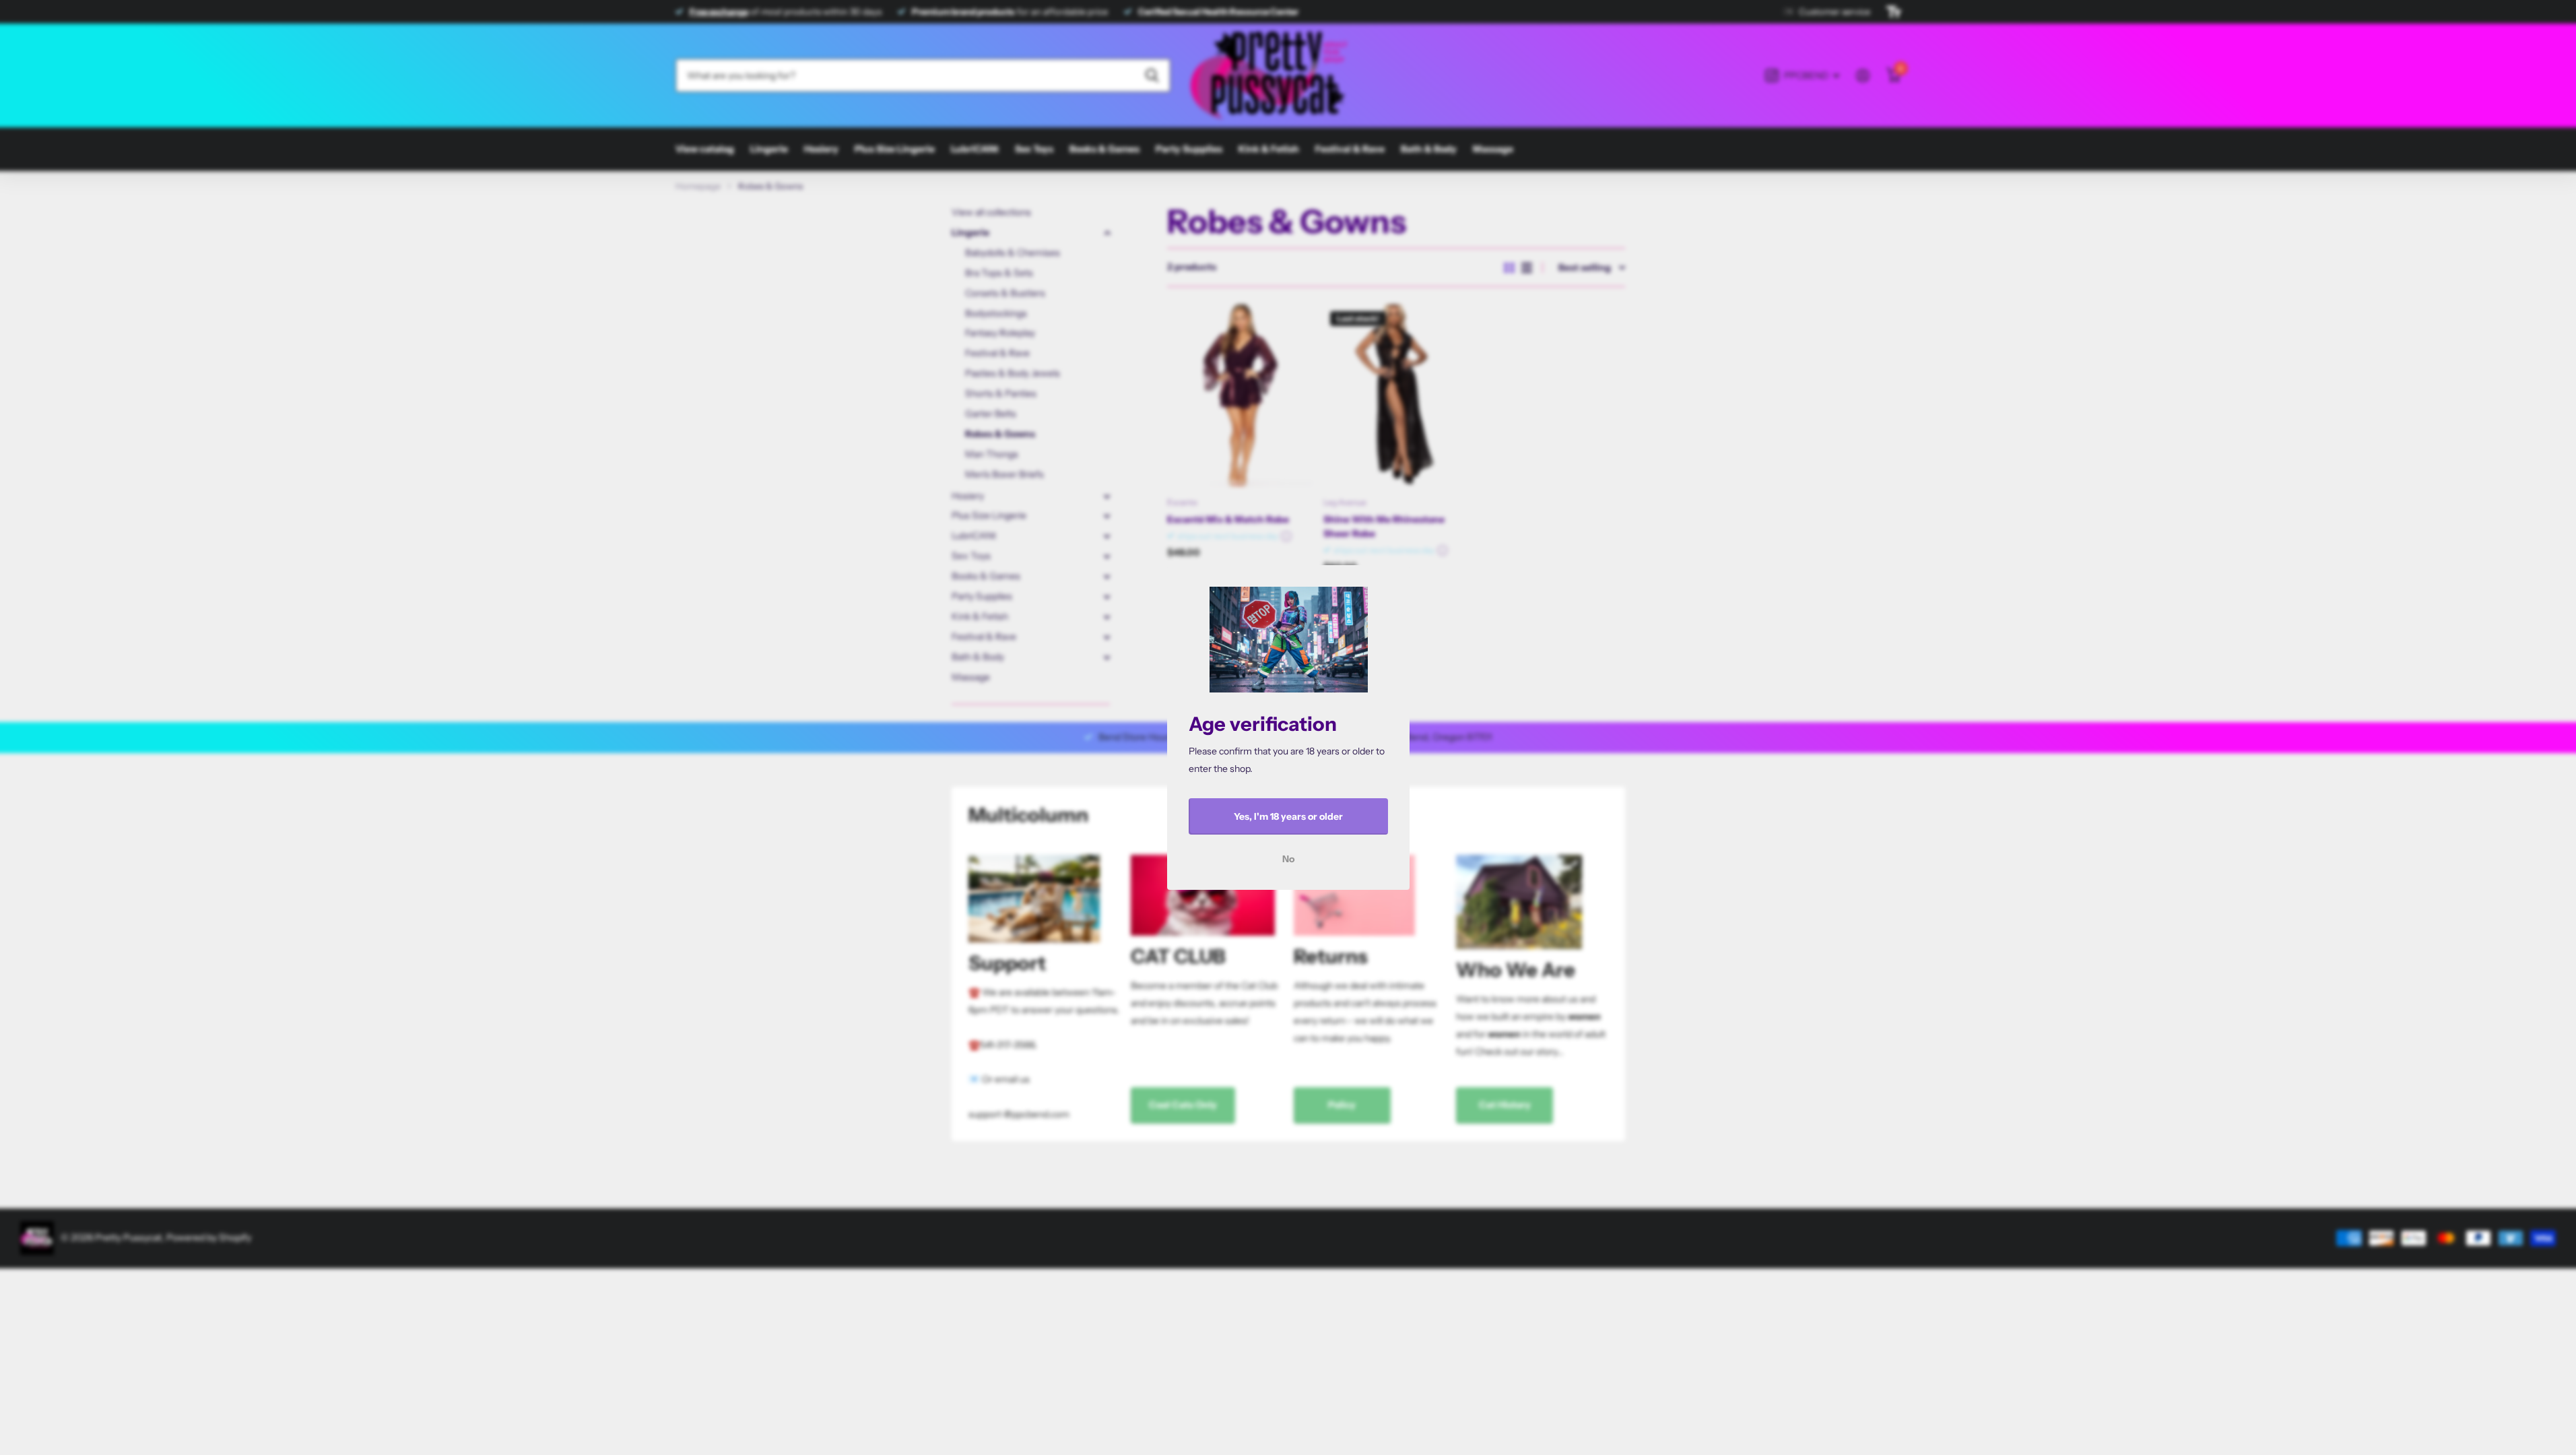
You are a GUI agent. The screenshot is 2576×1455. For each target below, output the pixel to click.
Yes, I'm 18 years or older (1288, 816)
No (1288, 859)
